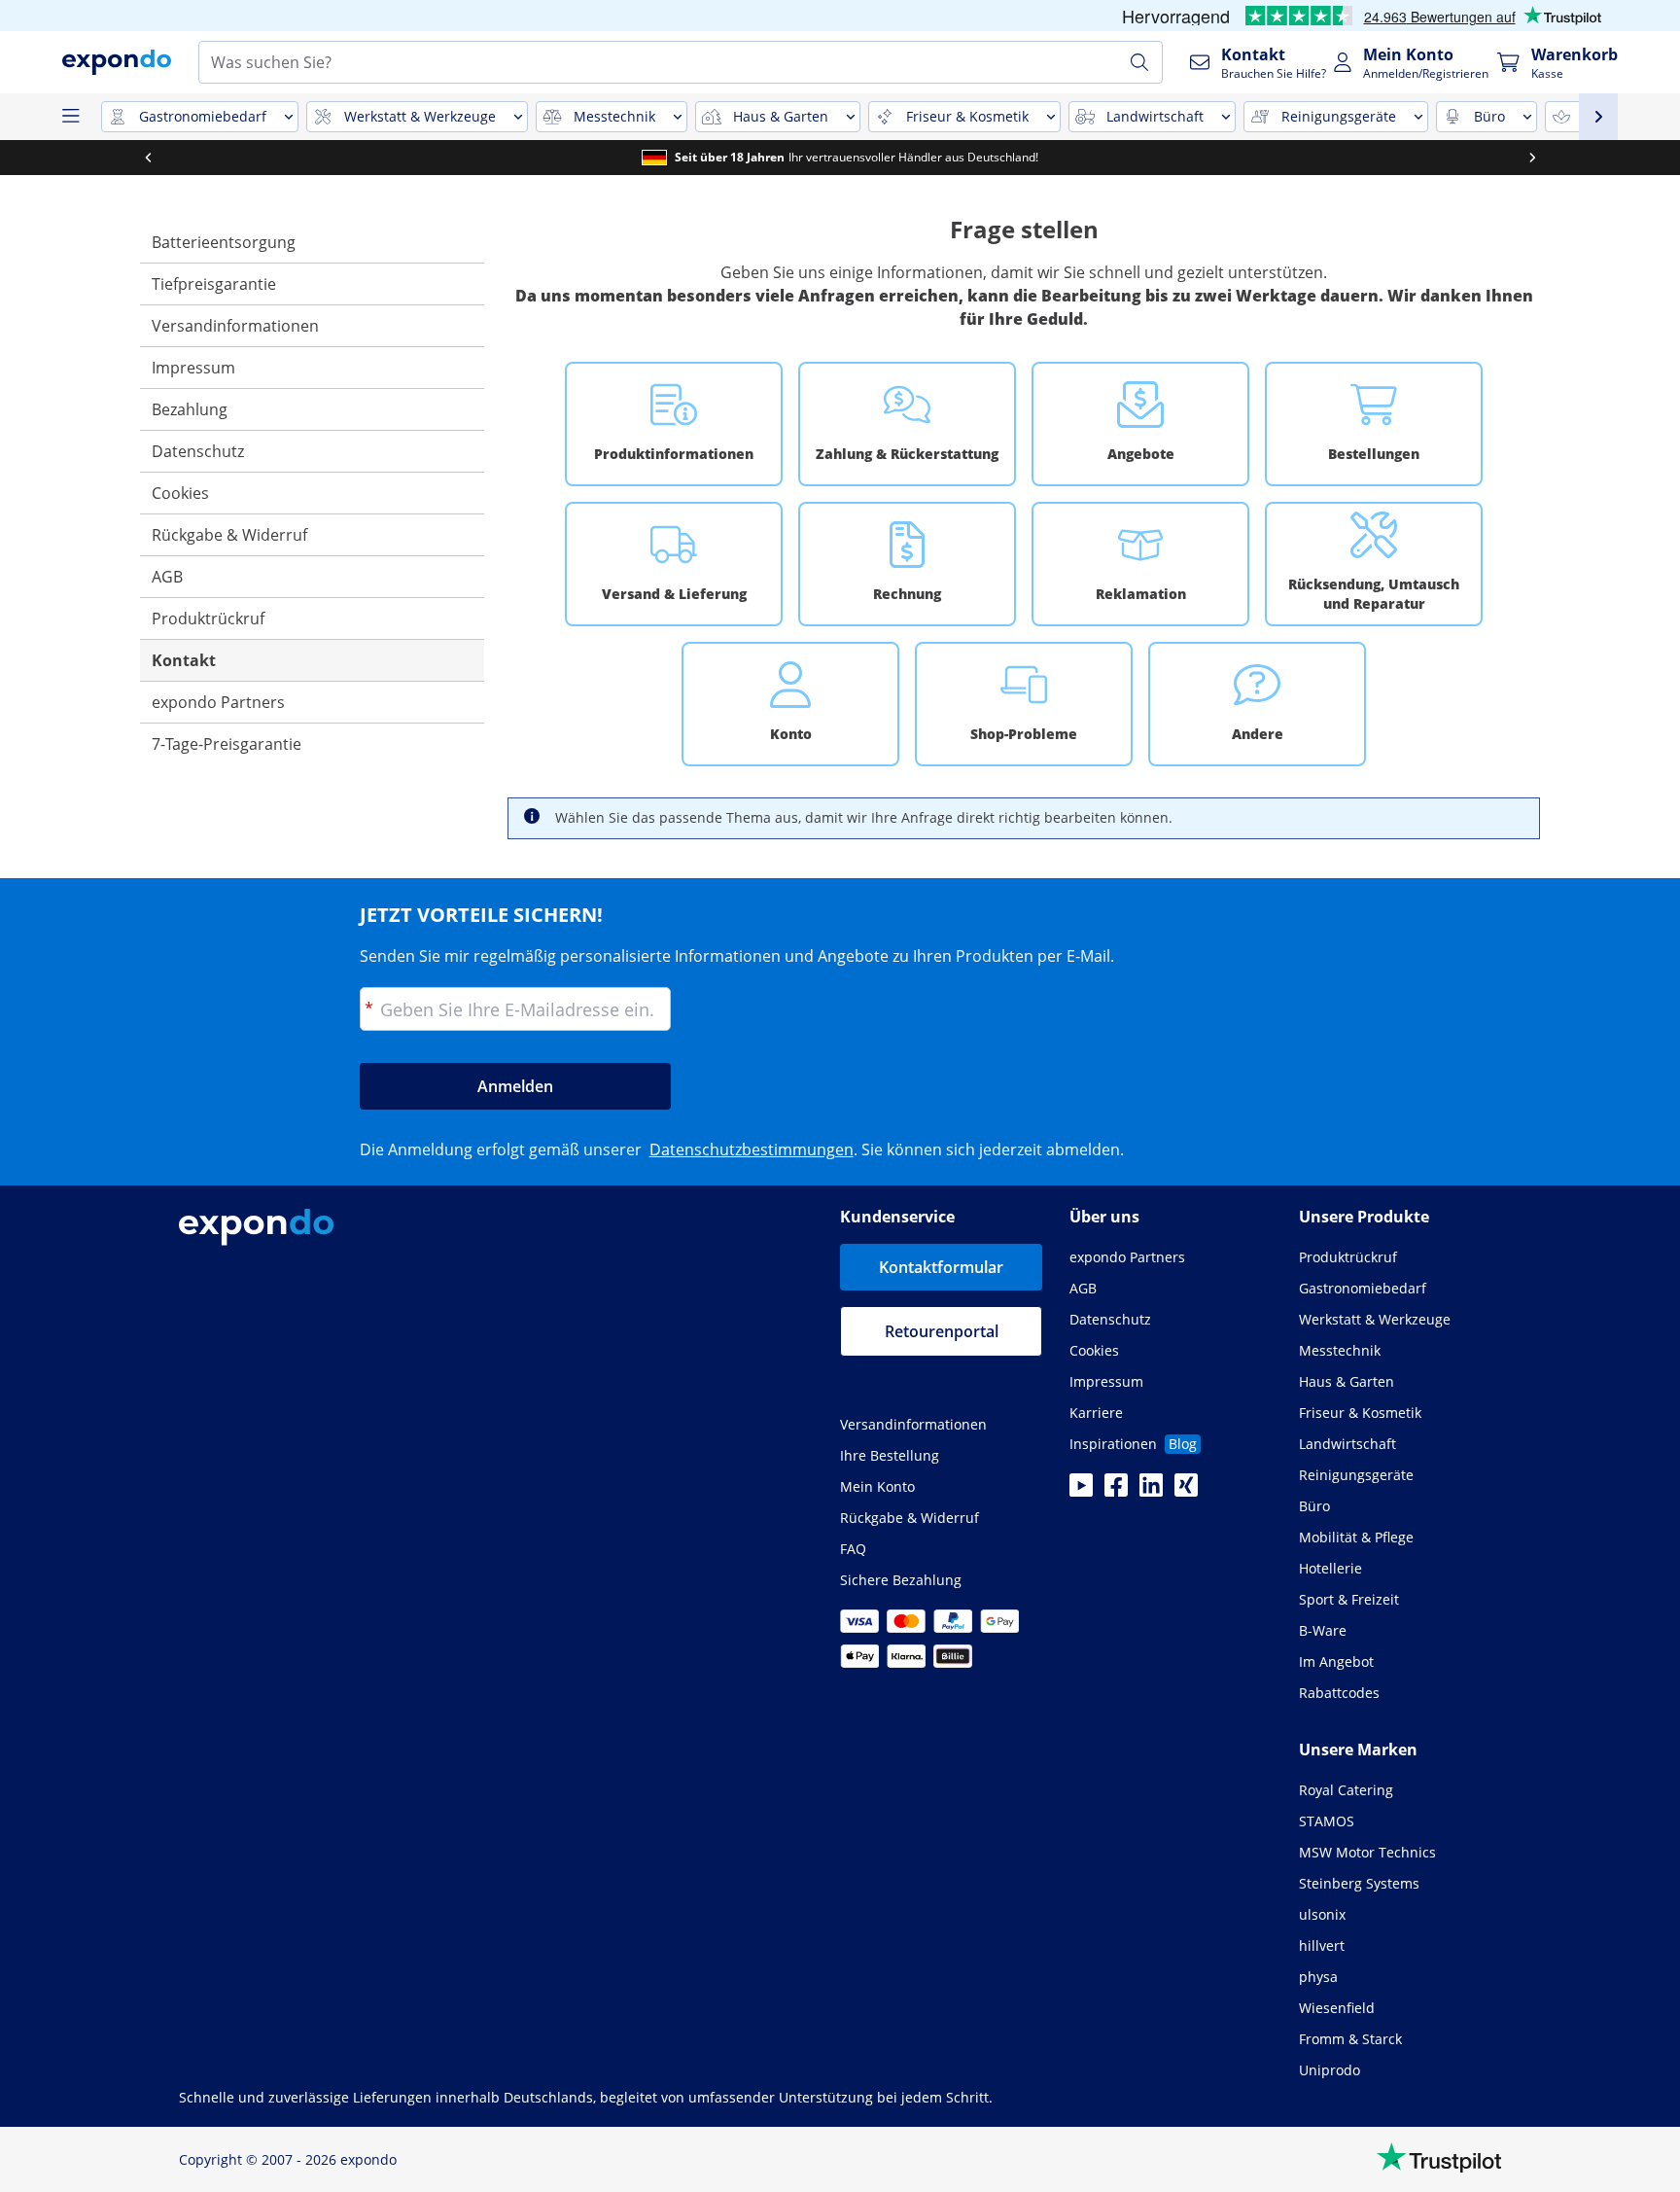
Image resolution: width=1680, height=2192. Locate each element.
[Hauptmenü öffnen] (70, 117)
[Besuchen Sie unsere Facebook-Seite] (1116, 1491)
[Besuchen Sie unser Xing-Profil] (1186, 1491)
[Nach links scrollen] (148, 158)
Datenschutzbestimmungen (752, 1149)
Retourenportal (942, 1331)
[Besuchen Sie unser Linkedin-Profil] (1151, 1491)
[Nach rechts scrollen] (1532, 158)
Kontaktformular (941, 1267)
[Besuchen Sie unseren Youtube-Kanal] (1081, 1491)
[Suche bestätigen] (1139, 62)
